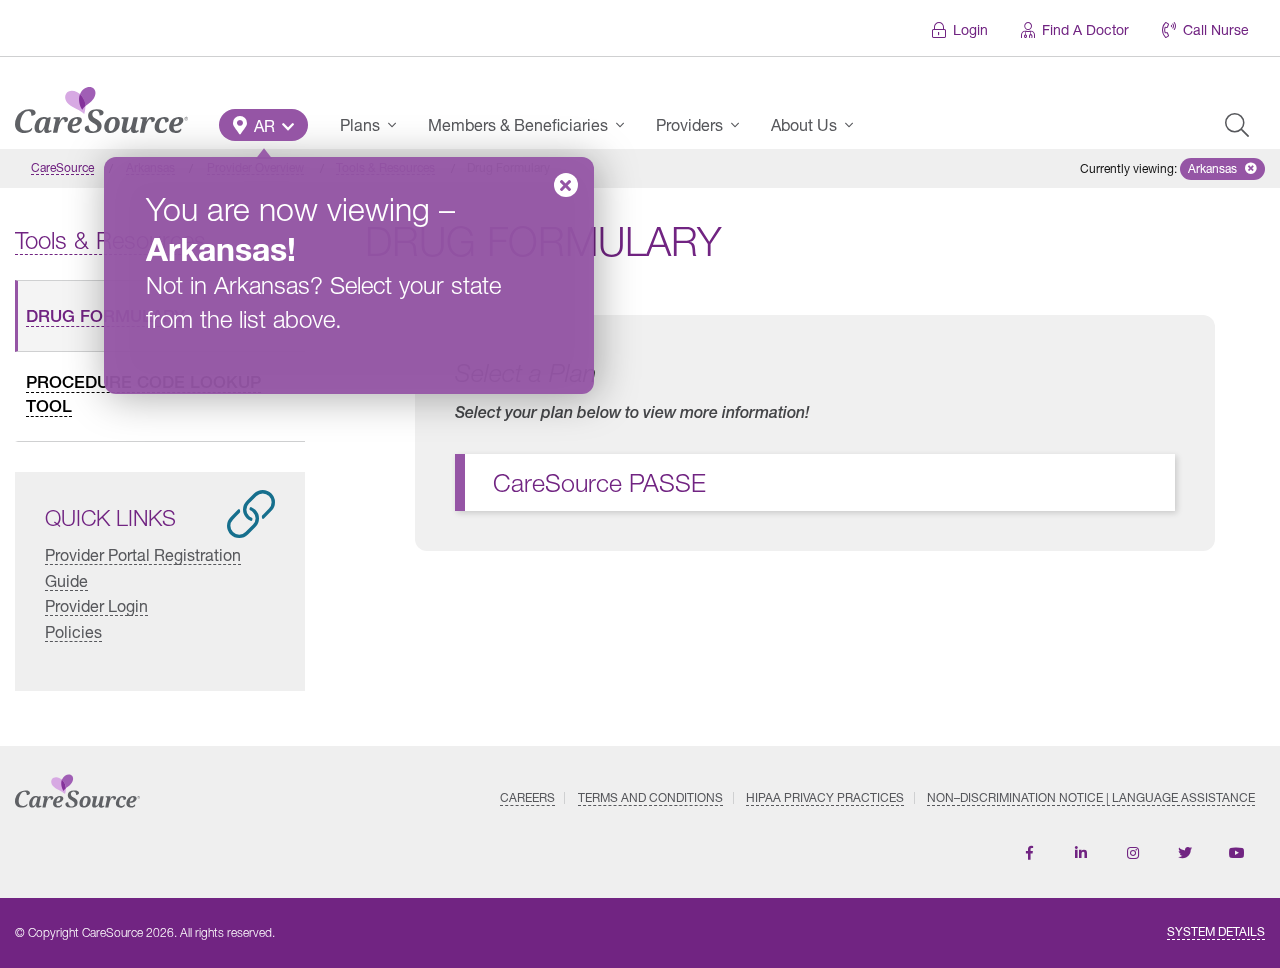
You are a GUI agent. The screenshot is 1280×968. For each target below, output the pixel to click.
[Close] (566, 185)
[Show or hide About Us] (855, 125)
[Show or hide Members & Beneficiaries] (626, 125)
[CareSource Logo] (101, 105)
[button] (263, 125)
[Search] (1237, 125)
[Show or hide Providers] (741, 125)
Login (970, 29)
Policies (73, 631)
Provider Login (96, 605)
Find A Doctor (1085, 29)
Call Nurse (1216, 29)
